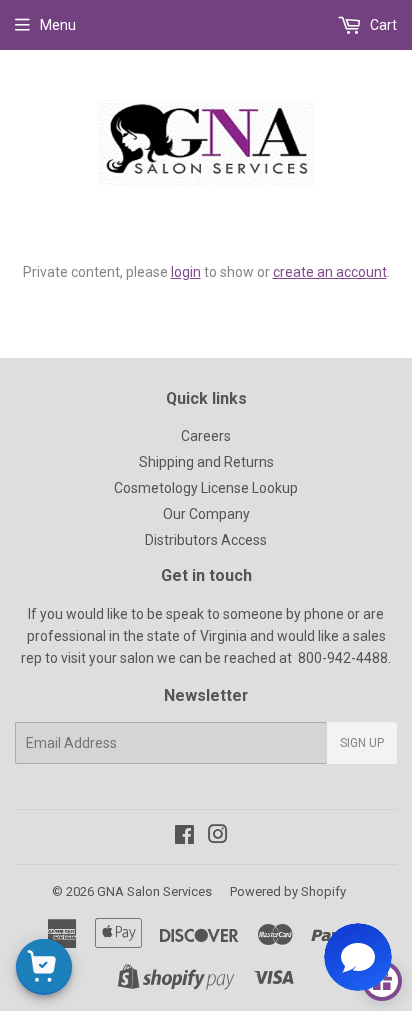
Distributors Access (206, 540)
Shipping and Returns (206, 462)
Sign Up (362, 743)
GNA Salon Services (154, 891)
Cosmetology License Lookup (206, 488)
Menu (58, 25)
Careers (206, 436)
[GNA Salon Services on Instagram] (218, 837)
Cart (382, 25)
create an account (330, 272)
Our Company (206, 514)
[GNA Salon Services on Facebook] (184, 837)
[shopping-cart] (44, 967)
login (186, 272)
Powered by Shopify (288, 891)
